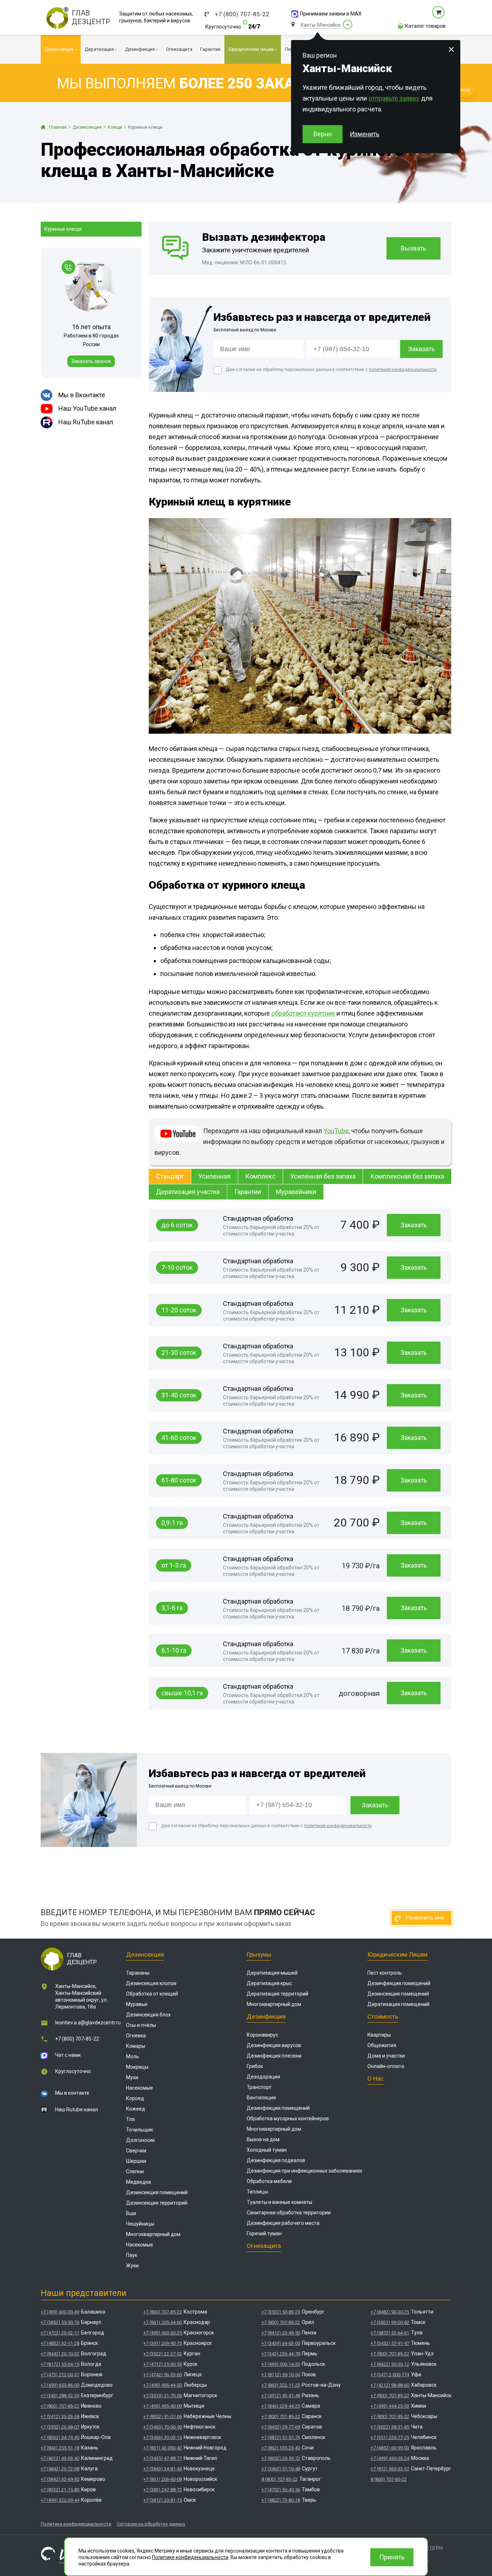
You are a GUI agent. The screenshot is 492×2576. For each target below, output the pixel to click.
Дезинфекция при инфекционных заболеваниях (305, 2171)
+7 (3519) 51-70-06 (163, 2396)
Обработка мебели (269, 2181)
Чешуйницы (140, 2224)
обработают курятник (303, 1013)
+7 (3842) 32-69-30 (60, 2479)
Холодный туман (267, 2150)
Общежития (382, 2045)
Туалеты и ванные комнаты (279, 2202)
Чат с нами (68, 2055)
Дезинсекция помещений (157, 2192)
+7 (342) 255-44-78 (281, 2354)
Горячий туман (264, 2233)
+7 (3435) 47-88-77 (163, 2458)
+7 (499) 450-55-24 (390, 2458)
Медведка (138, 2182)
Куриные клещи (63, 229)
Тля (130, 2119)
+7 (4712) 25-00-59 (163, 2364)
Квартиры (379, 2035)
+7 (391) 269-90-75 (163, 2343)
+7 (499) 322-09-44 (60, 2500)
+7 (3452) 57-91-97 (390, 2343)
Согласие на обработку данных (151, 2524)
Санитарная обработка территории (289, 2213)
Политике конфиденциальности (190, 2557)
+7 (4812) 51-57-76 (281, 2437)
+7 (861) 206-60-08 (163, 2479)
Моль (133, 2056)
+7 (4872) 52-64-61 (390, 2333)
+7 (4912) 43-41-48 (281, 2396)
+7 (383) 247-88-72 (163, 2490)
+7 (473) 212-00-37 (60, 2375)
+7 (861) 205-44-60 (163, 2322)
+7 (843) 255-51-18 (60, 2448)
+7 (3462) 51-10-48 (281, 2469)
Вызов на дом (263, 2139)
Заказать (414, 1225)
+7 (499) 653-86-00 (60, 2385)
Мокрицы (137, 2067)
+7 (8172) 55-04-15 (60, 2364)
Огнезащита (264, 2246)
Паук (132, 2255)
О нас (375, 2078)
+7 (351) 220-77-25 (390, 2437)
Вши (131, 2213)
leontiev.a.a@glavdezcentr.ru (88, 2023)
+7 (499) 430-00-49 (60, 2312)
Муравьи (137, 2004)
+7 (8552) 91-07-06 (163, 2416)
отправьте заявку (394, 98)
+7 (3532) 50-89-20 (281, 2312)
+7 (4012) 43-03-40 (60, 2458)
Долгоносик (140, 2140)
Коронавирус (262, 2035)
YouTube (336, 1131)
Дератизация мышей (272, 1973)
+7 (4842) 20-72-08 (60, 2469)
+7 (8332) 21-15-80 (60, 2490)
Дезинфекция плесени (274, 2056)
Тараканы (138, 1973)
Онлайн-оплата (386, 2066)
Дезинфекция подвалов (276, 2160)
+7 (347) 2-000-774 (390, 2375)
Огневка (136, 2036)
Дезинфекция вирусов (274, 2045)
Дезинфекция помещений (278, 2108)
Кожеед (136, 2109)
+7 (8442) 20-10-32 (60, 2354)
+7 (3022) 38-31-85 (390, 2427)
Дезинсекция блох (148, 2015)
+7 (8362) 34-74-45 (60, 2437)
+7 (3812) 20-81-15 (163, 2500)
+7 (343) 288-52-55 (60, 2396)
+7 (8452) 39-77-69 (281, 2427)
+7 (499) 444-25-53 (390, 2406)
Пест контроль (385, 1973)
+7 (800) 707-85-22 (242, 14)
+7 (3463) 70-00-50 (163, 2427)
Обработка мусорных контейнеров (288, 2118)
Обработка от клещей (152, 1994)
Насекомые (140, 2088)
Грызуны (259, 1954)
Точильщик (140, 2130)
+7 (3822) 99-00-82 (390, 2322)
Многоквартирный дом (153, 2234)
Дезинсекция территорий (157, 2203)
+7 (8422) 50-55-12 (390, 2364)
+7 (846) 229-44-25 (281, 2406)
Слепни (135, 2171)
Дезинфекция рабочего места (283, 2223)
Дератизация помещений (398, 2004)
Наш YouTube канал (87, 408)
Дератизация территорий (278, 1994)
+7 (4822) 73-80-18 (281, 2500)
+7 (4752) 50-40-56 (281, 2490)
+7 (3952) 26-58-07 (60, 2427)
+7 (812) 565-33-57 (390, 2469)
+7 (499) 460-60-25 (163, 2333)
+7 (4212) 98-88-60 (390, 2385)
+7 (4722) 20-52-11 (60, 2333)
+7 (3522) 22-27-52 (163, 2354)
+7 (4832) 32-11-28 (60, 2343)
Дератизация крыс (269, 1983)
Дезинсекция (145, 1954)
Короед (135, 2098)
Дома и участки (386, 2056)
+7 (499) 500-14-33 (281, 2364)
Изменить (364, 134)
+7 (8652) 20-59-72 (281, 2458)
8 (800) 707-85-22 (279, 2479)
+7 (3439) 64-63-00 (281, 2343)
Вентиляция (261, 2098)
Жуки (132, 2266)
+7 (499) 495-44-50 (163, 2385)
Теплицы (257, 2192)
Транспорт (259, 2087)
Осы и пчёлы (141, 2025)
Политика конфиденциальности (76, 2524)
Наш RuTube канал (86, 422)
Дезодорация (263, 2077)
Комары (136, 2046)
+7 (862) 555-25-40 (281, 2448)
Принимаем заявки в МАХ (331, 14)
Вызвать (413, 248)
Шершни (136, 2161)
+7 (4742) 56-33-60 (163, 2375)
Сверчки (136, 2151)
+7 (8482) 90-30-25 (390, 2312)
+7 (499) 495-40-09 (163, 2406)
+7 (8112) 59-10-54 (281, 2375)
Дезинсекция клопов (151, 1983)
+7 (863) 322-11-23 (281, 2385)
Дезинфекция (266, 2016)
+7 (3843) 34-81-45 (163, 2469)
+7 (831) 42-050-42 (163, 2448)
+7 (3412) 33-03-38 (60, 2416)
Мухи (132, 2077)
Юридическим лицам (397, 1954)
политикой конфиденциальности (403, 370)
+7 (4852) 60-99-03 (390, 2448)
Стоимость (383, 2016)
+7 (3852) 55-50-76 (60, 2322)
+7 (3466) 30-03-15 (163, 2437)
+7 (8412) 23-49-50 (281, 2333)
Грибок (255, 2066)
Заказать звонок (91, 361)
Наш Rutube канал (77, 2109)
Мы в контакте (72, 2093)
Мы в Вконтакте (82, 395)
